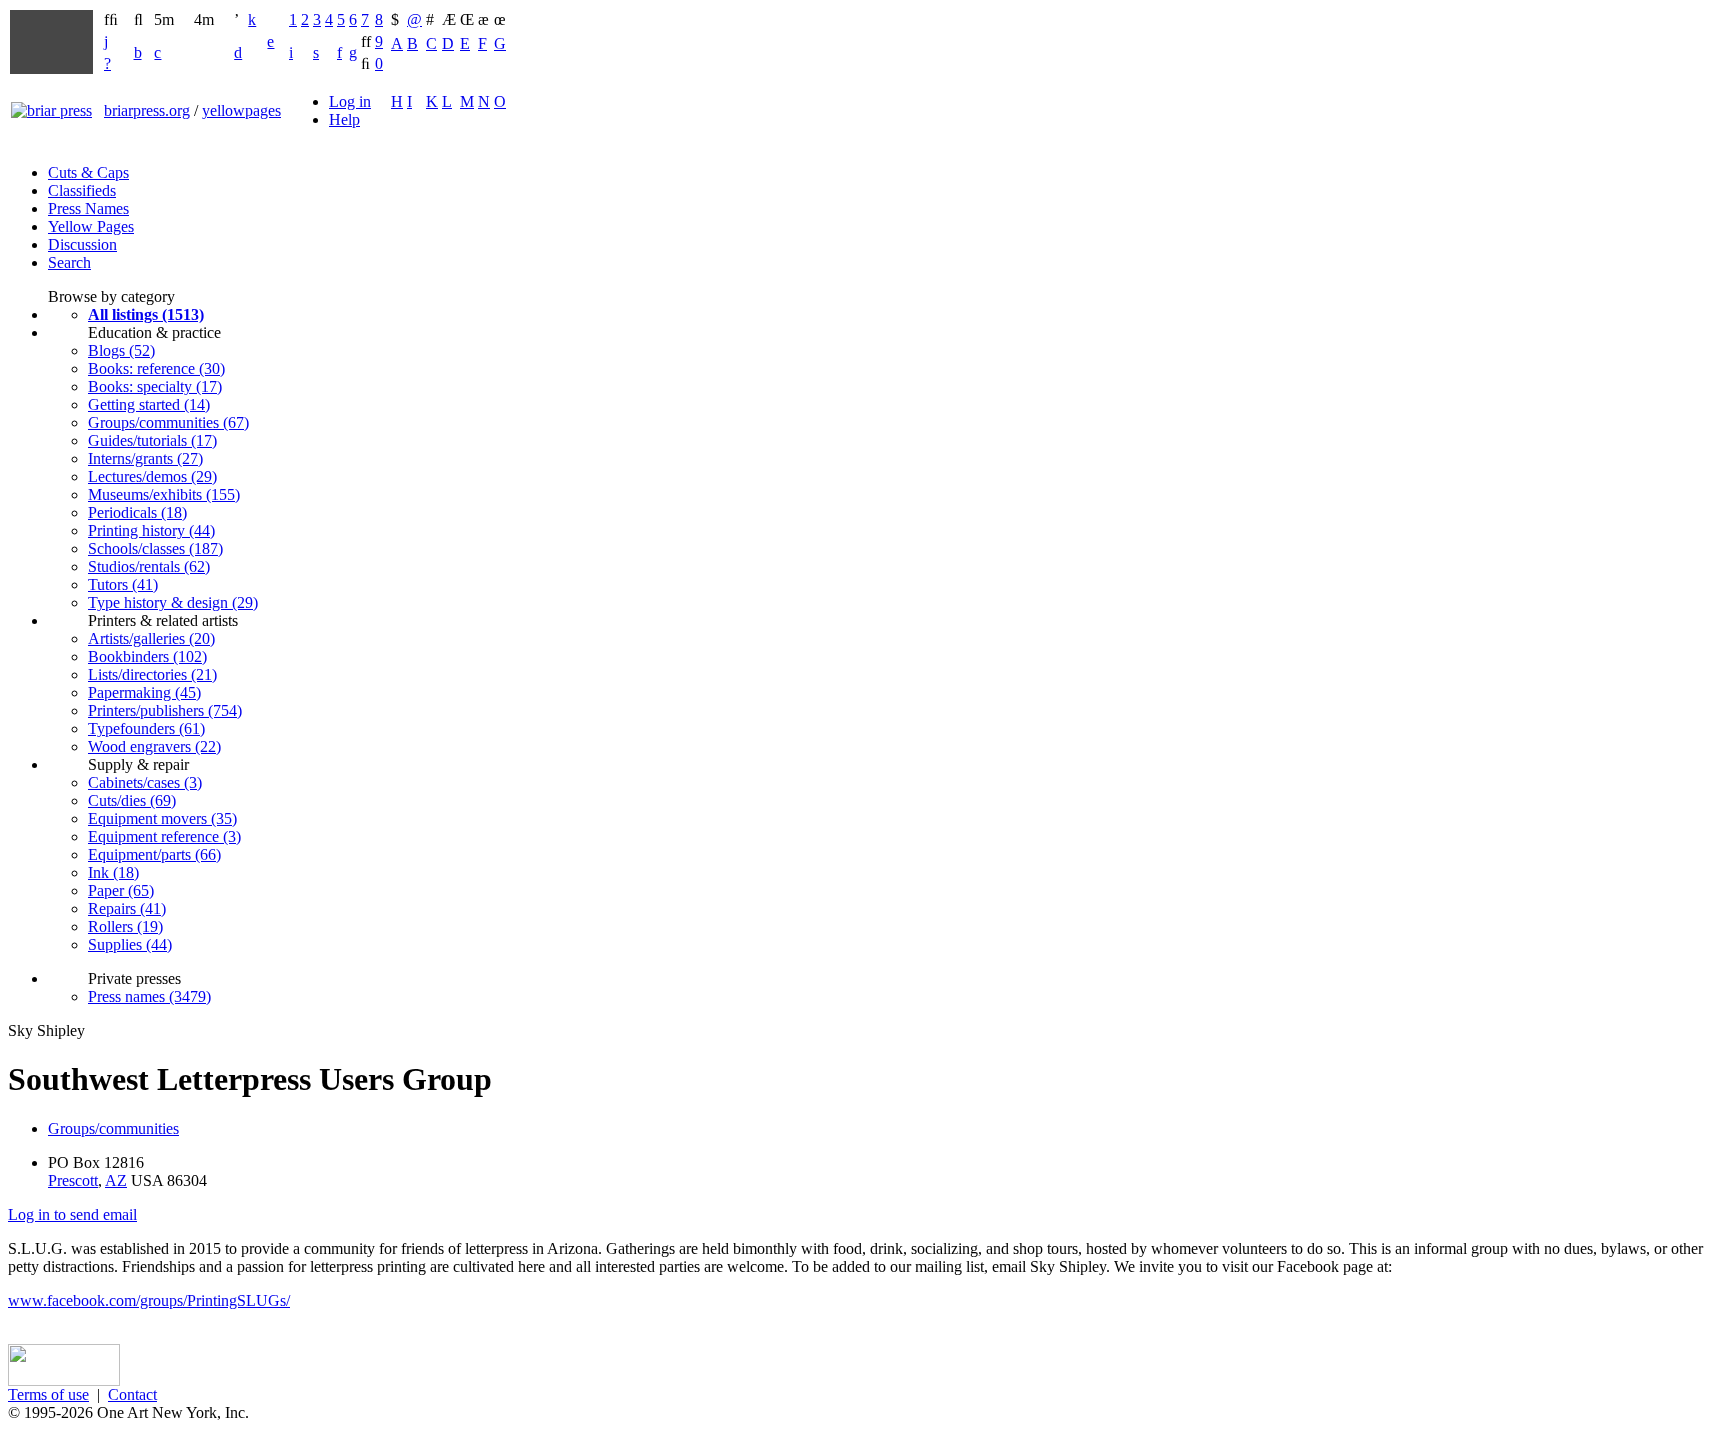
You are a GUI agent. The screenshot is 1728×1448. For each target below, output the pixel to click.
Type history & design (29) (173, 602)
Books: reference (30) (156, 368)
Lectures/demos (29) (152, 476)
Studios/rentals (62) (149, 566)
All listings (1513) (146, 314)
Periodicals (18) (137, 512)
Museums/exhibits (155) (164, 494)
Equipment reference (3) (164, 836)
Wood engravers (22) (154, 746)
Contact (132, 1394)
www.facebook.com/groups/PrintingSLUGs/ (149, 1300)
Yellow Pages (91, 226)
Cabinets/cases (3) (145, 782)
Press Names (88, 208)
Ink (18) (113, 872)
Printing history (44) (151, 530)
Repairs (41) (127, 908)
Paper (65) (121, 890)
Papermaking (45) (144, 692)
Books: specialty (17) (155, 386)
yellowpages (241, 110)
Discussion (82, 244)
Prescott (73, 1180)
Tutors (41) (123, 584)
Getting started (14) (149, 404)
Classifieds (82, 190)
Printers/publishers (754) (165, 710)
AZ (116, 1180)
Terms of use (48, 1394)
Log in (350, 101)
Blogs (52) (121, 350)
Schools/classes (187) (155, 548)
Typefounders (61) (146, 728)
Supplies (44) (130, 944)
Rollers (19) (125, 926)
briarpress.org (147, 110)
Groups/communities (113, 1128)
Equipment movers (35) (162, 818)
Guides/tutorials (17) (152, 440)
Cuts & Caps (88, 172)
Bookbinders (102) (147, 656)
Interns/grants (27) (145, 458)
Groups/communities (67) (168, 422)
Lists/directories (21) (152, 674)
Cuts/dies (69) (132, 800)
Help (344, 119)
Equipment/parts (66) (154, 854)
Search (69, 262)
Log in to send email (72, 1214)
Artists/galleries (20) (151, 638)
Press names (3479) (149, 996)
